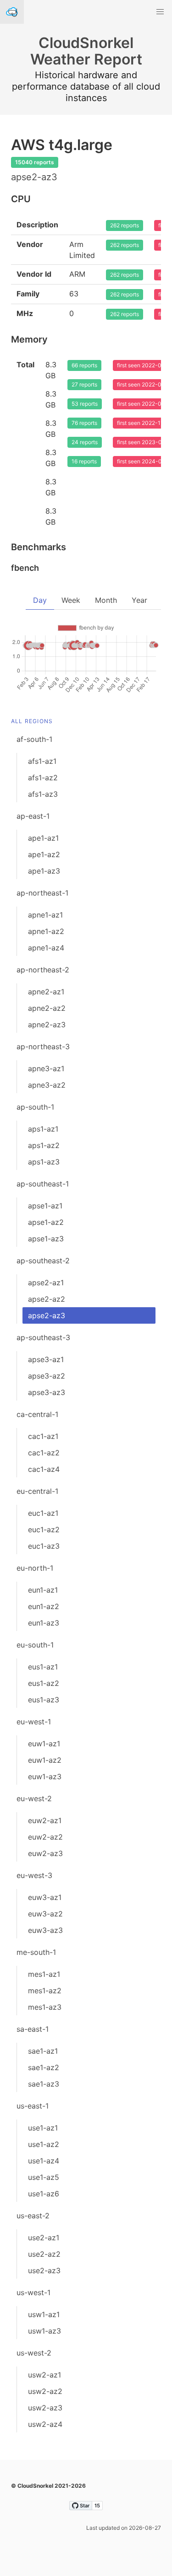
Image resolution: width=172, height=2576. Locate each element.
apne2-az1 (46, 992)
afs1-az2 (43, 778)
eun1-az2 (44, 1606)
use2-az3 (44, 2270)
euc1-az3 (44, 1546)
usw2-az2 (45, 2391)
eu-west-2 (34, 1798)
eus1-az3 (44, 1700)
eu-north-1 (35, 1568)
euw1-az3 (45, 1776)
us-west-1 (33, 2292)
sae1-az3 (44, 2084)
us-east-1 (33, 2106)
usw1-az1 (44, 2314)
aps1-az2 (44, 1145)
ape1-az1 (43, 838)
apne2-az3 (47, 1025)
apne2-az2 (47, 1008)
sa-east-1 (33, 2029)
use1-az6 (44, 2194)
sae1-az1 (43, 2051)
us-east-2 (33, 2216)
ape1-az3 (44, 871)
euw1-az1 (44, 1744)
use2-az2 (44, 2254)
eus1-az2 (44, 1683)
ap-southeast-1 (43, 1184)
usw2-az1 (44, 2375)
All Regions (32, 721)
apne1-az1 (45, 915)
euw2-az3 (45, 1853)
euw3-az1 (45, 1897)
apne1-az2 (46, 931)
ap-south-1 (35, 1107)
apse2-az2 (47, 1299)
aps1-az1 (43, 1129)
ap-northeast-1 (42, 893)
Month (106, 600)
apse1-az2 (46, 1222)
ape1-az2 (44, 854)
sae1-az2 (44, 2067)
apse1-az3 (46, 1239)
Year (139, 600)
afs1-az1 (42, 761)
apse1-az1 (45, 1206)
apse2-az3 (47, 1315)
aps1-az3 (44, 1162)
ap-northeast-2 (43, 970)
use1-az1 (43, 2128)
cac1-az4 (44, 1469)
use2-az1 (44, 2238)
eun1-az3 (44, 1623)
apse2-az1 (46, 1283)
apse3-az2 (47, 1376)
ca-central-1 (37, 1414)
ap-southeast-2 (43, 1261)
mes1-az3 (45, 2007)
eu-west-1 (34, 1722)
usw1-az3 (44, 2331)
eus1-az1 (43, 1667)
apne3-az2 (47, 1085)
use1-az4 (44, 2161)
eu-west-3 (34, 1875)
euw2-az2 (45, 1837)
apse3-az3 (47, 1392)
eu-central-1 (37, 1491)
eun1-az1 (43, 1590)
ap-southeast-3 (43, 1337)
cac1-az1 (43, 1436)
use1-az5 (44, 2177)
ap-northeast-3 (43, 1046)
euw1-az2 (45, 1760)
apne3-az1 (46, 1068)
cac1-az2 (44, 1453)
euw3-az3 (45, 1930)
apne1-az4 (46, 948)
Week (71, 600)
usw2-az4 (45, 2424)
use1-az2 (44, 2144)
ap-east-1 (33, 816)
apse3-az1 (46, 1359)
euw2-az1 (45, 1820)
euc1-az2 (44, 1529)
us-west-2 (34, 2353)
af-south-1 (34, 739)
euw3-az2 (45, 1914)
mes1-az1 (44, 1974)
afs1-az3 (43, 794)
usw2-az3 (45, 2408)
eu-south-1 (35, 1645)
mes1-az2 (45, 1991)
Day (40, 600)
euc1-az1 (43, 1513)
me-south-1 (36, 1952)
